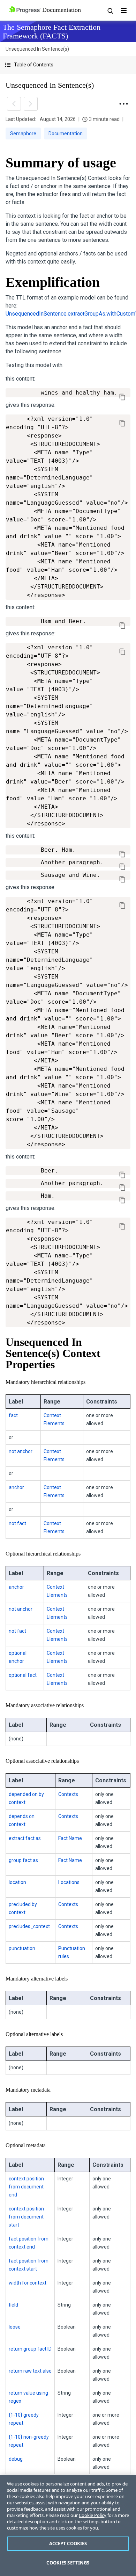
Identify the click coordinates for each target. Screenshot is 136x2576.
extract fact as (25, 1838)
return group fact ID (30, 2349)
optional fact (23, 1675)
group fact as (23, 1860)
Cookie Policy (93, 2515)
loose (15, 2327)
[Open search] (110, 10)
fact (13, 1415)
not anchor (21, 1451)
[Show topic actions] (123, 104)
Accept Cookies (68, 2543)
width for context (28, 2283)
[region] (68, 2526)
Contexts (68, 1794)
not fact (17, 1523)
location (17, 1882)
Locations (69, 1882)
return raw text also (30, 2371)
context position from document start (26, 2217)
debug (16, 2459)
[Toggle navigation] (124, 10)
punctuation (22, 1948)
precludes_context (29, 1926)
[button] (68, 65)
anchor (16, 1487)
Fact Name (70, 1838)
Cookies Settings (68, 2563)
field (13, 2305)
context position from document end (26, 2187)
